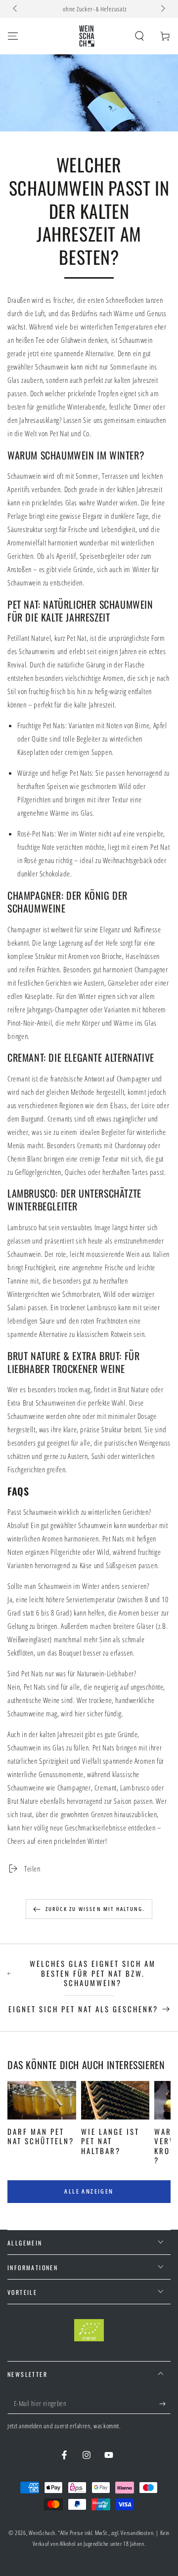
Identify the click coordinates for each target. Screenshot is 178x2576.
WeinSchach (42, 2533)
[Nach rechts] (162, 9)
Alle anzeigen (89, 2191)
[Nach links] (16, 9)
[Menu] (13, 36)
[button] (139, 36)
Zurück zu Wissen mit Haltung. (95, 1909)
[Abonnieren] (165, 2404)
